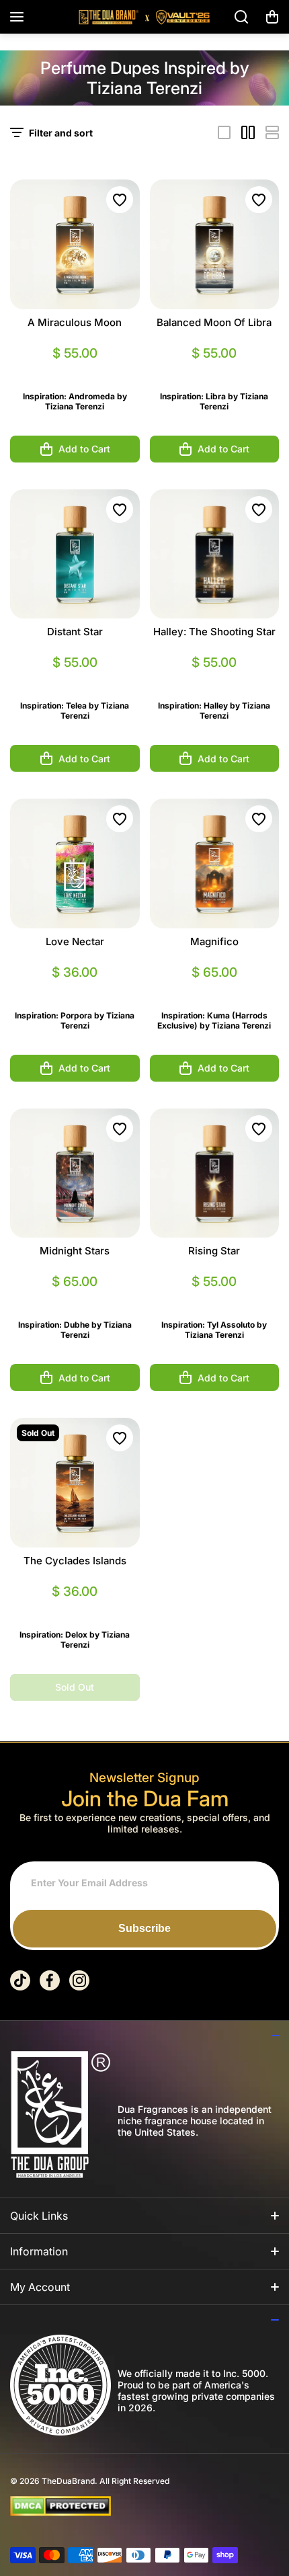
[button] (272, 17)
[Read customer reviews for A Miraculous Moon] (75, 369)
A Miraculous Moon (75, 322)
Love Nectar (75, 941)
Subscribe (144, 1928)
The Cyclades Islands (75, 1561)
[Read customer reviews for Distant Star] (75, 679)
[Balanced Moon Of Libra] (215, 244)
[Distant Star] (75, 554)
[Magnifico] (215, 863)
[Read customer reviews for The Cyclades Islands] (75, 1608)
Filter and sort (61, 133)
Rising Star (214, 1251)
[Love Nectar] (75, 863)
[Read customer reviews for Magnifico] (215, 989)
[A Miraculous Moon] (75, 244)
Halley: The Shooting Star (214, 632)
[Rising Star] (215, 1173)
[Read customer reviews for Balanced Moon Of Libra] (215, 369)
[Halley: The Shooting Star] (215, 554)
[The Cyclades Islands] (75, 1483)
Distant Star (75, 632)
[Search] (242, 17)
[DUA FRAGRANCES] (144, 17)
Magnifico (214, 941)
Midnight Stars (75, 1251)
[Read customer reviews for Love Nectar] (75, 989)
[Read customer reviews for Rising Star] (215, 1298)
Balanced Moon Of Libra (214, 322)
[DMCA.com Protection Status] (134, 2506)
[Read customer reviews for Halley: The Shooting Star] (215, 679)
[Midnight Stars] (75, 1173)
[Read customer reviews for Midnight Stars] (75, 1298)
